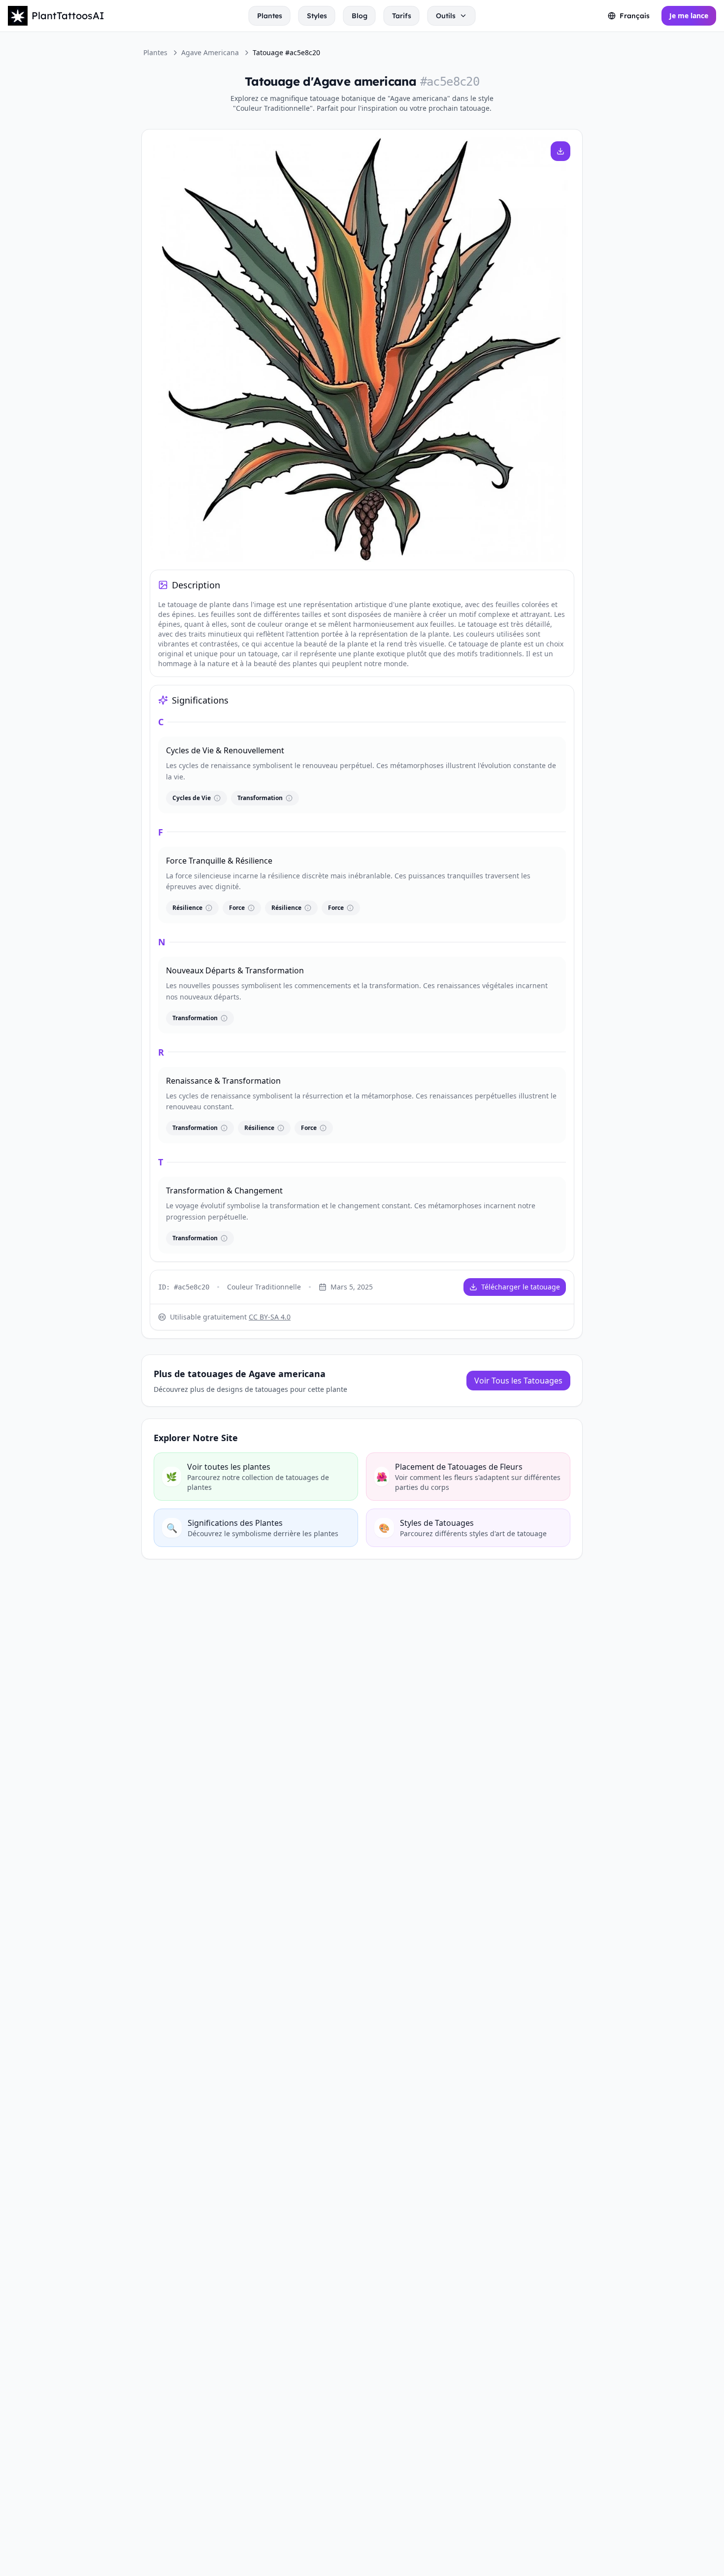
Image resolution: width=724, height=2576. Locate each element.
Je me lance (689, 16)
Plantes (270, 16)
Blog (360, 16)
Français (635, 16)
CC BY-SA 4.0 (270, 1317)
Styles (317, 16)
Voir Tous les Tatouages (518, 1381)
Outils (446, 16)
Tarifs (402, 16)
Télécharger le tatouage (521, 1287)
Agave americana (210, 52)
